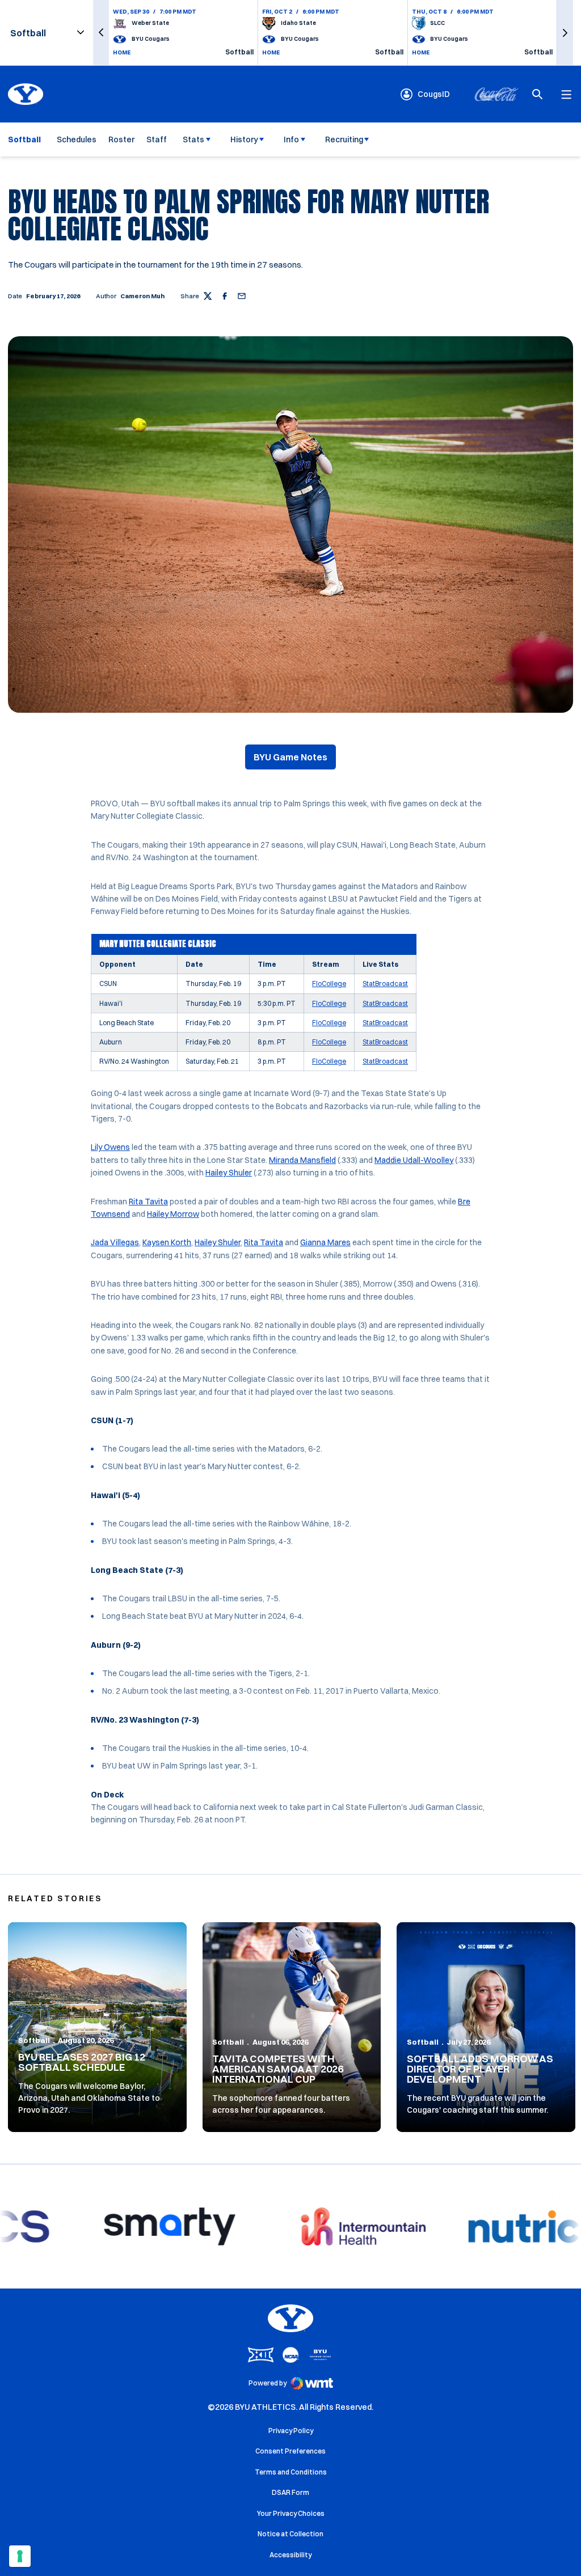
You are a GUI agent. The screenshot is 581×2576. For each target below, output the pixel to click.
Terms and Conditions (291, 2472)
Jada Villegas (115, 1242)
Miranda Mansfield (302, 1160)
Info (291, 139)
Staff (157, 139)
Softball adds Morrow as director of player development (480, 2069)
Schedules (77, 139)
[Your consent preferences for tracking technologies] (20, 2556)
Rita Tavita (148, 1202)
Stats (193, 139)
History (244, 139)
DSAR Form (290, 2492)
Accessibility (290, 2554)
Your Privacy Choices (291, 2513)
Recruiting (344, 139)
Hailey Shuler (229, 1173)
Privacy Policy (291, 2431)
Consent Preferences (290, 2451)
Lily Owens (110, 1147)
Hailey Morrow (173, 1214)
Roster (121, 139)
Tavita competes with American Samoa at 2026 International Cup (278, 2069)
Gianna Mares (325, 1242)
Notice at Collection (290, 2534)
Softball (34, 2040)
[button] (101, 33)
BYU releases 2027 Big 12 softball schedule (82, 2062)
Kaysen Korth (167, 1242)
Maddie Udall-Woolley (414, 1160)
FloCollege (329, 984)
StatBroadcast (385, 984)
